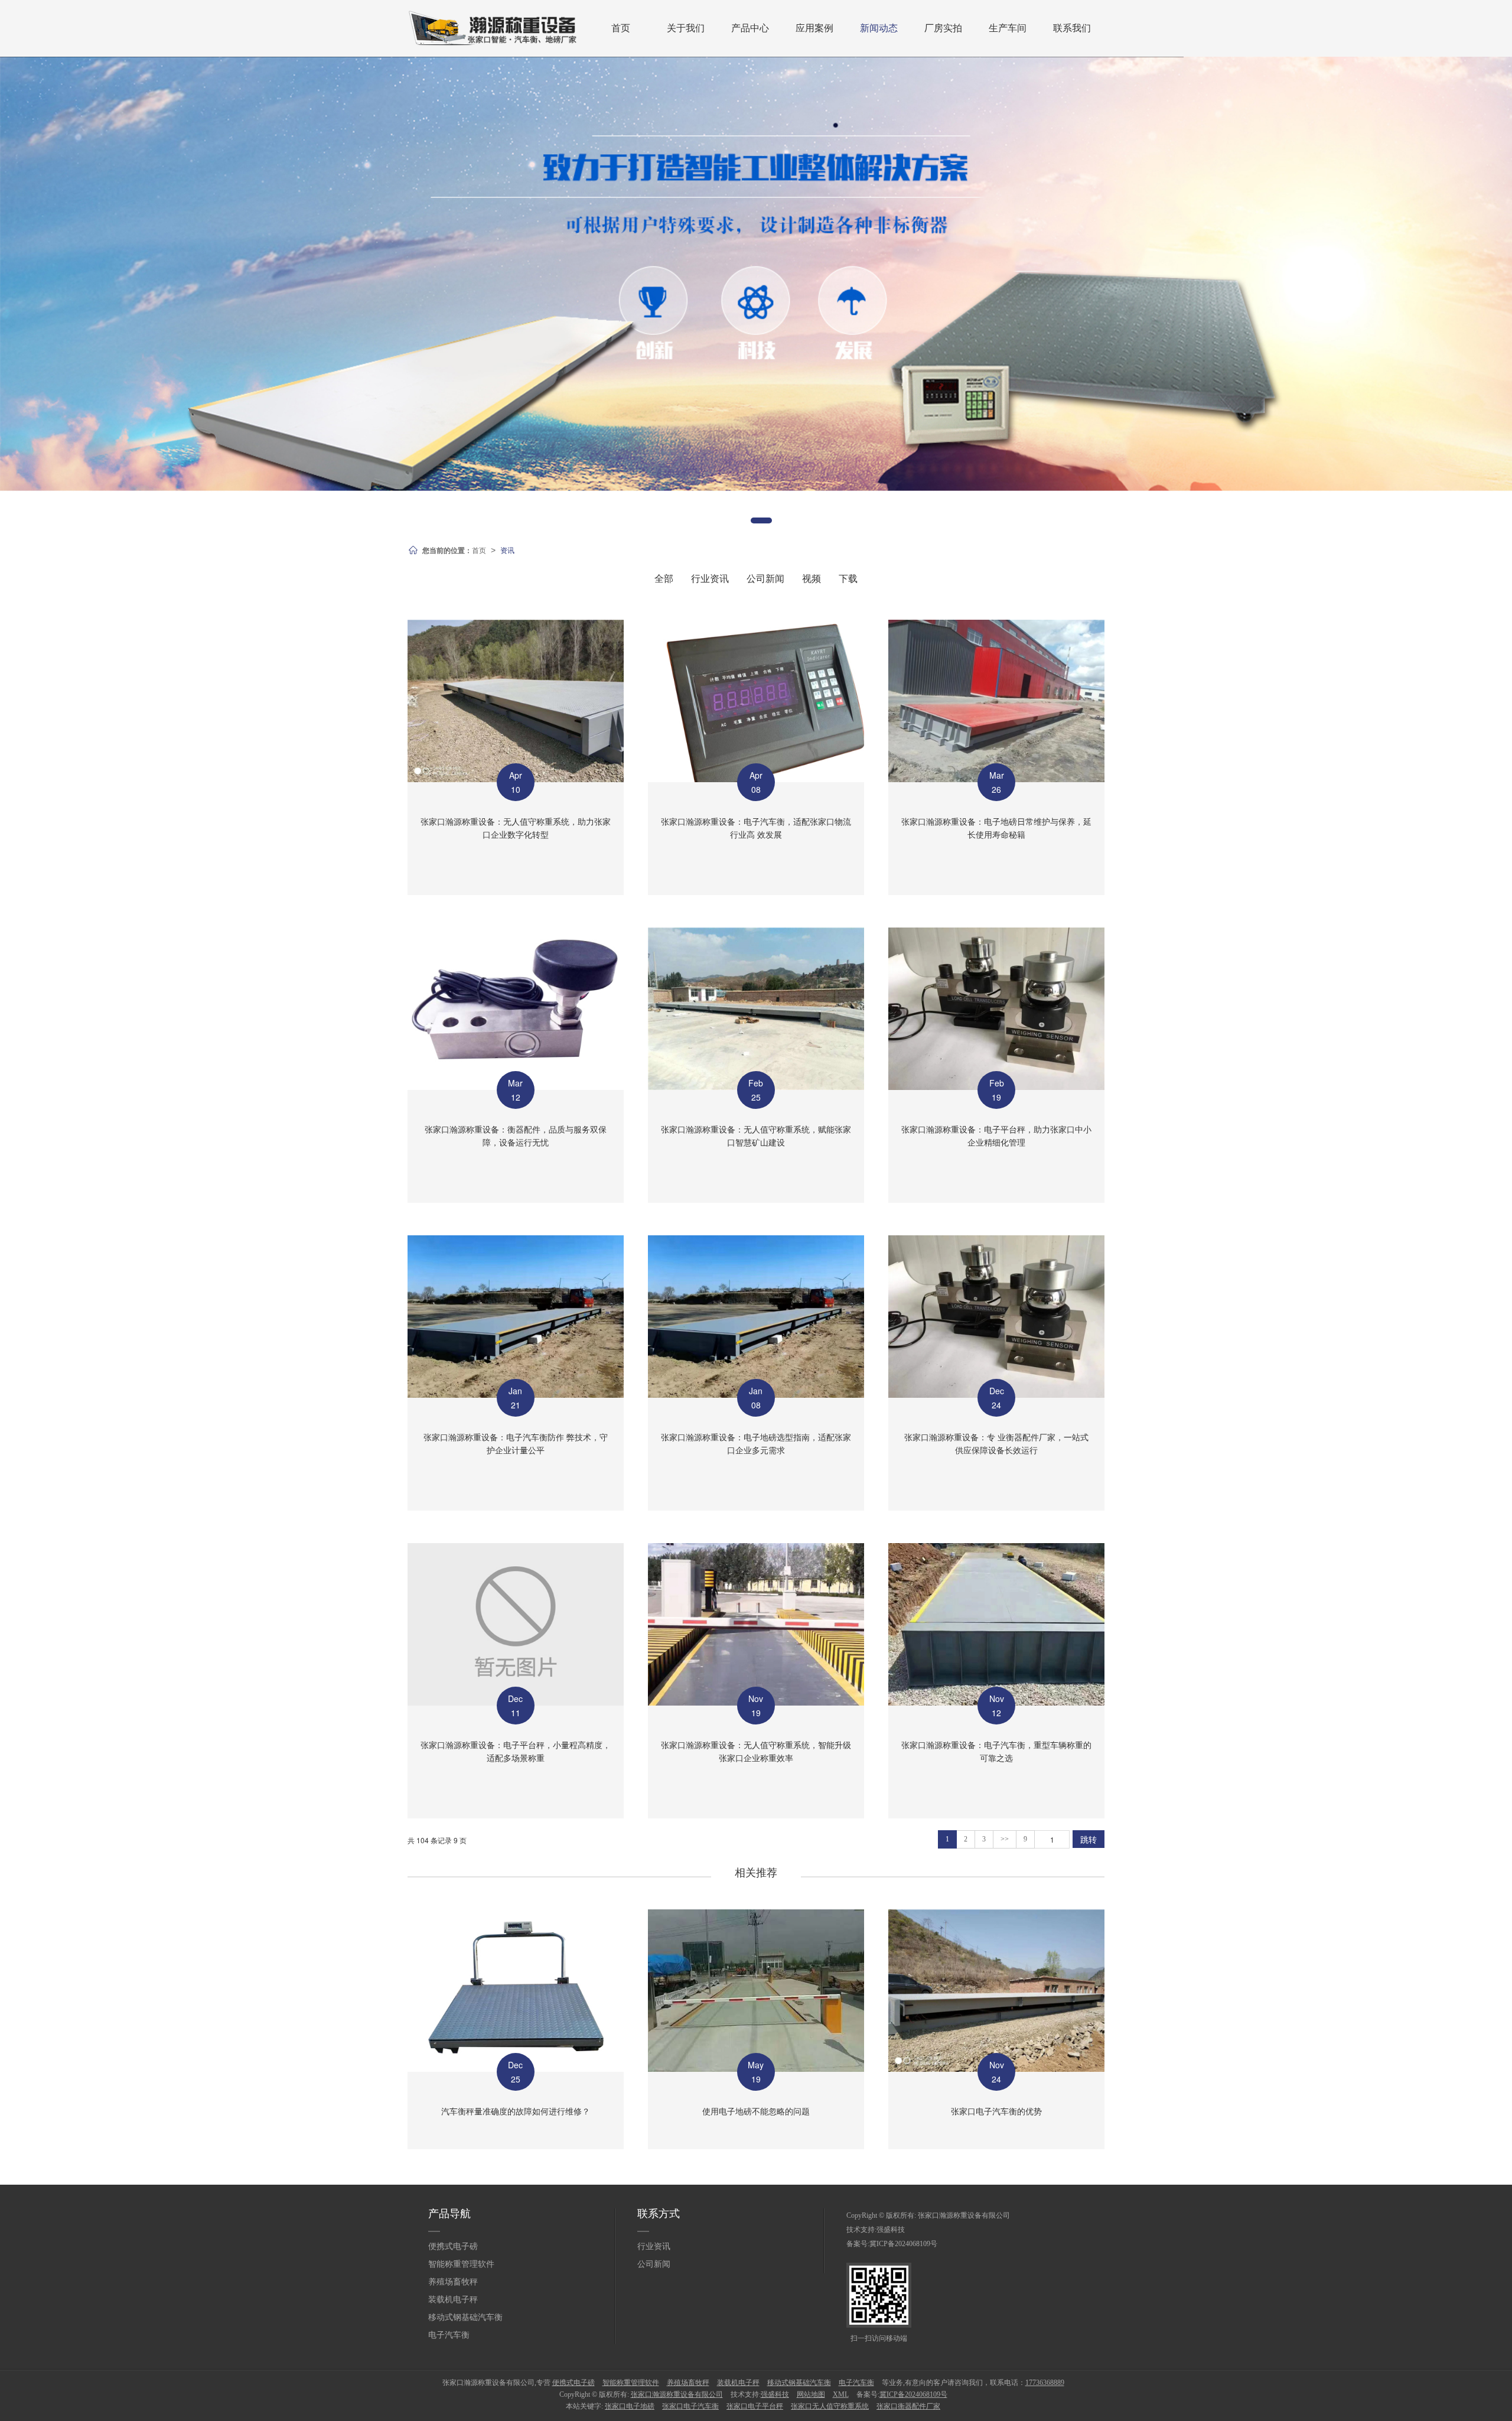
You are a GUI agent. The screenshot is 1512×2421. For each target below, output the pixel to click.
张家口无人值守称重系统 (830, 2406)
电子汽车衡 (449, 2335)
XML (841, 2394)
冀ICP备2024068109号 (903, 2244)
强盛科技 (891, 2230)
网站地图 (811, 2394)
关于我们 (686, 28)
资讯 (507, 550)
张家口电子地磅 (630, 2406)
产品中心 (750, 28)
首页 (621, 28)
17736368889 (1045, 2383)
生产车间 (1008, 28)
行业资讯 (710, 579)
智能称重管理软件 (461, 2264)
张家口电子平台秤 (755, 2406)
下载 (848, 579)
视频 (812, 579)
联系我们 (1072, 28)
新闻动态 (879, 28)
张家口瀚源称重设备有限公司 (964, 2215)
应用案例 (814, 28)
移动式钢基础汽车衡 (465, 2317)
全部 (664, 579)
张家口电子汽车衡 (690, 2406)
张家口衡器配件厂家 (908, 2406)
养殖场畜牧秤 (453, 2282)
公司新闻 (765, 579)
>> (1005, 1839)
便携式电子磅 (453, 2246)
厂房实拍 (943, 28)
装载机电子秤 (453, 2300)
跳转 (1089, 1839)
